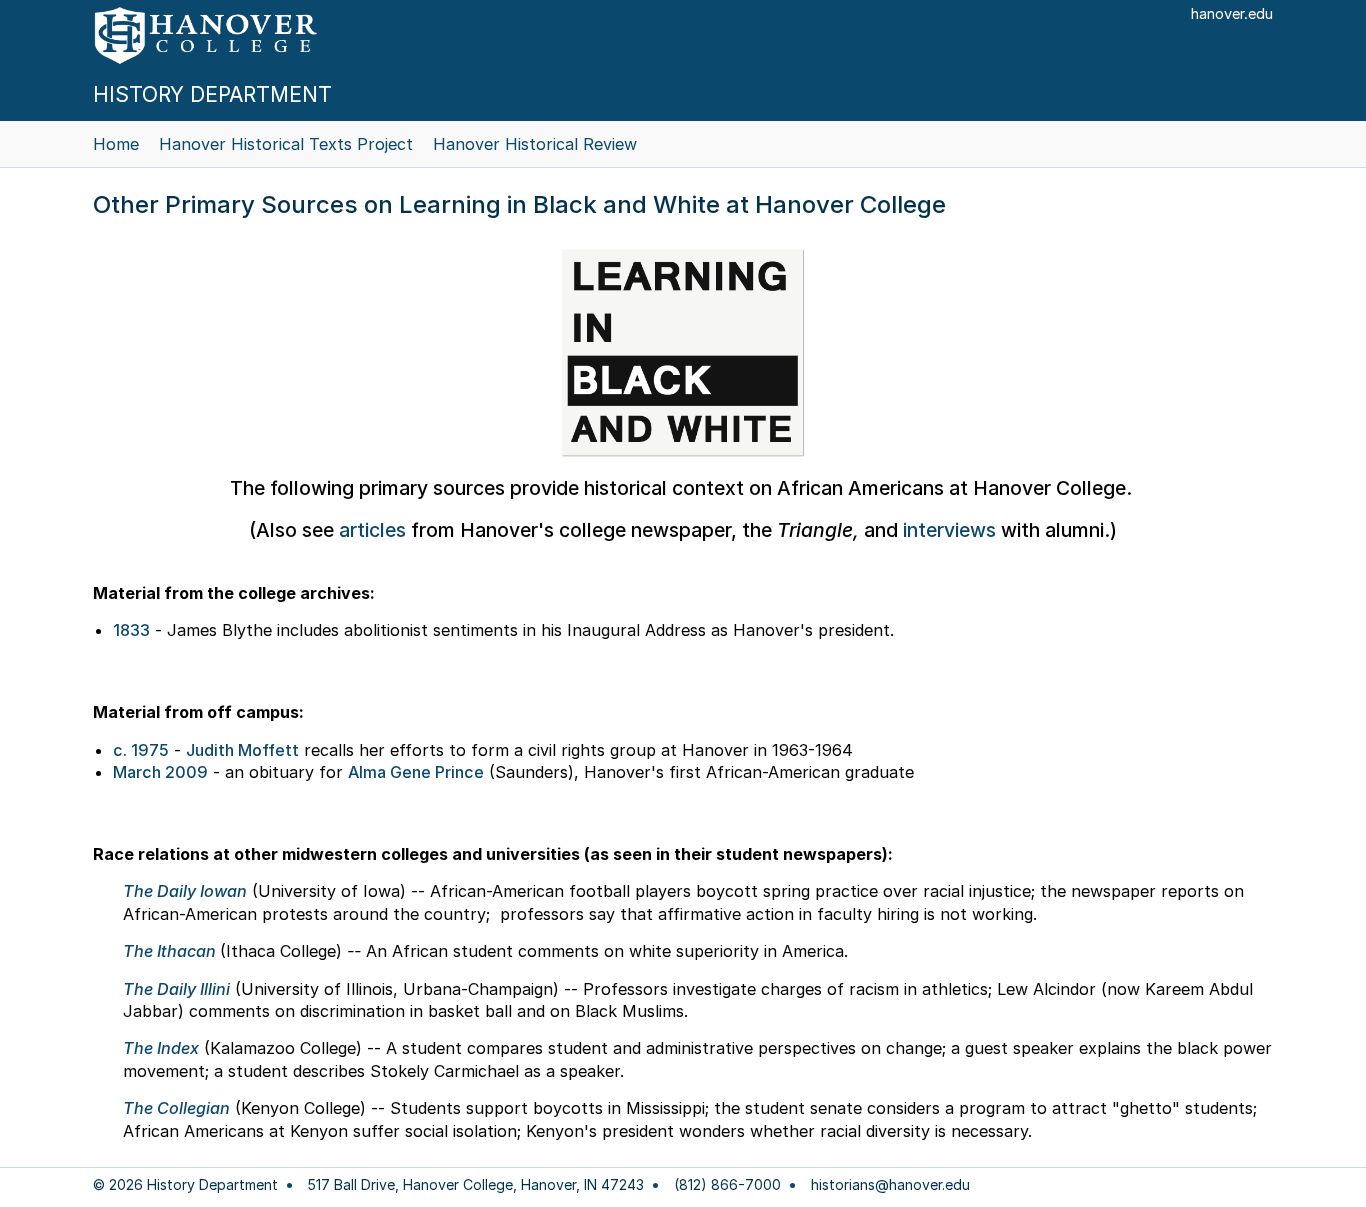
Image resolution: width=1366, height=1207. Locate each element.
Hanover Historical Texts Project (286, 144)
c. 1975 (141, 750)
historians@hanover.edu (890, 1185)
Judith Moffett (242, 750)
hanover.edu (1232, 13)
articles (372, 530)
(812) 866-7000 (727, 1185)
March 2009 (160, 772)
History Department (212, 94)
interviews (949, 530)
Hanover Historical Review (535, 144)
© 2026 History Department (185, 1185)
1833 (131, 630)
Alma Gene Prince (416, 772)
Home (116, 144)
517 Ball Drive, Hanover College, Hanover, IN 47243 (476, 1185)
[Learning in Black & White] (683, 353)
